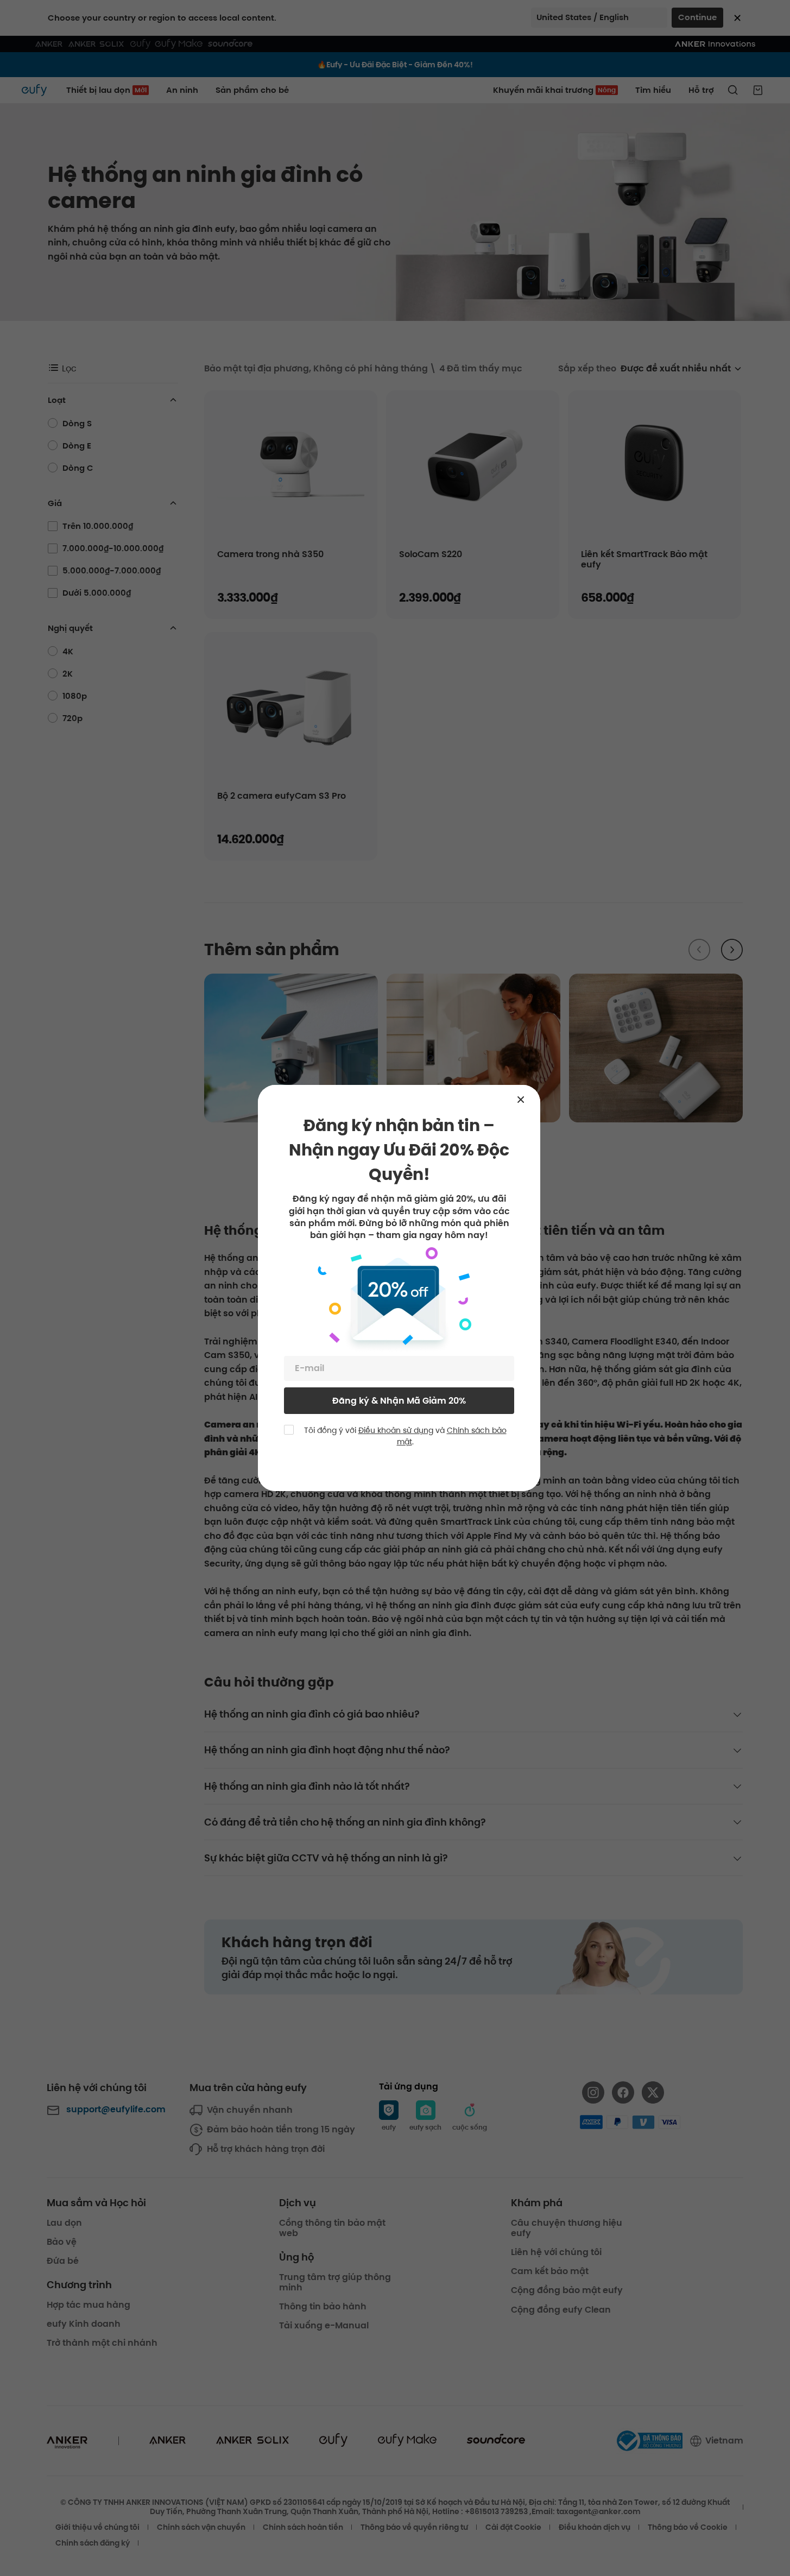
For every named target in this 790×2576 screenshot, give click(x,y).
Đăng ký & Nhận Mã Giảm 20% (399, 1401)
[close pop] (526, 1100)
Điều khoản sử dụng (396, 1430)
